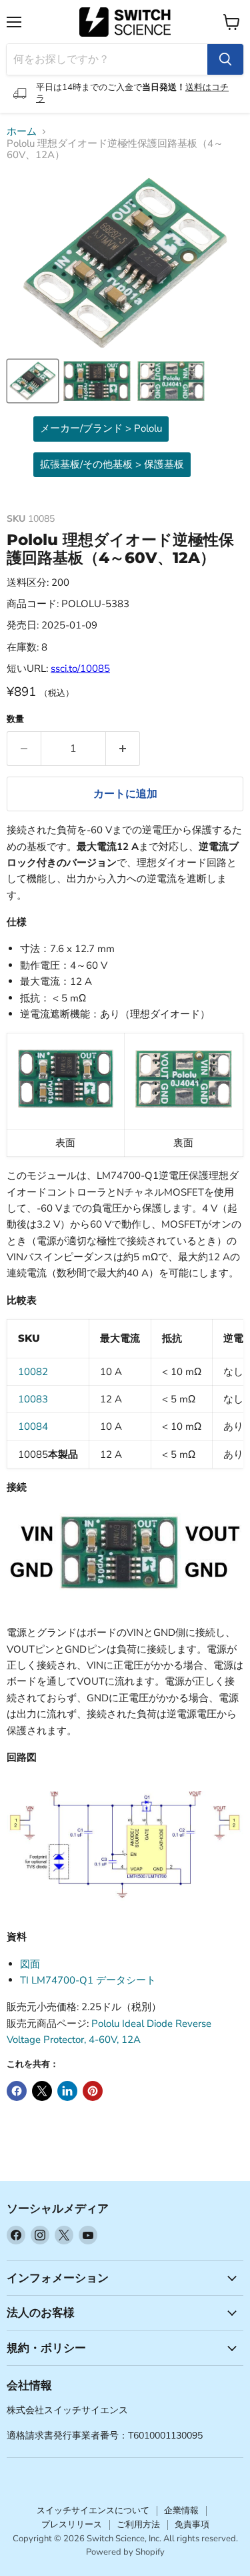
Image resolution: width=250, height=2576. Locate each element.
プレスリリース (72, 2525)
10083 (33, 1399)
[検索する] (225, 59)
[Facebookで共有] (17, 2091)
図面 (30, 1964)
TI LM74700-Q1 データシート (88, 1980)
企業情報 (181, 2511)
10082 (33, 1372)
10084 (33, 1426)
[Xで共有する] (42, 2091)
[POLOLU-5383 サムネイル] (33, 381)
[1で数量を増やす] (123, 749)
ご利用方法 (138, 2525)
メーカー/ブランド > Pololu (101, 428)
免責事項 (192, 2525)
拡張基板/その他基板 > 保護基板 (112, 464)
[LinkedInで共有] (67, 2091)
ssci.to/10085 (80, 669)
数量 (15, 720)
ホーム (22, 132)
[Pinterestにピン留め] (93, 2091)
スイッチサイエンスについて (93, 2511)
